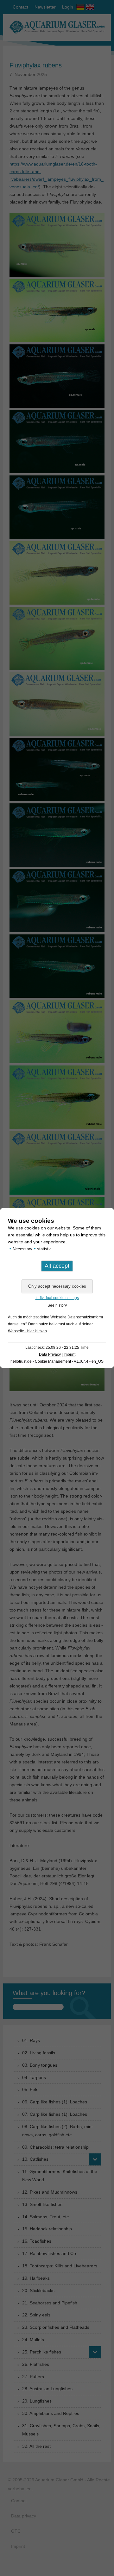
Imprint (70, 1354)
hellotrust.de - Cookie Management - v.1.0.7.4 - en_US (57, 1361)
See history (57, 1305)
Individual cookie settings (57, 1298)
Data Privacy (50, 1354)
